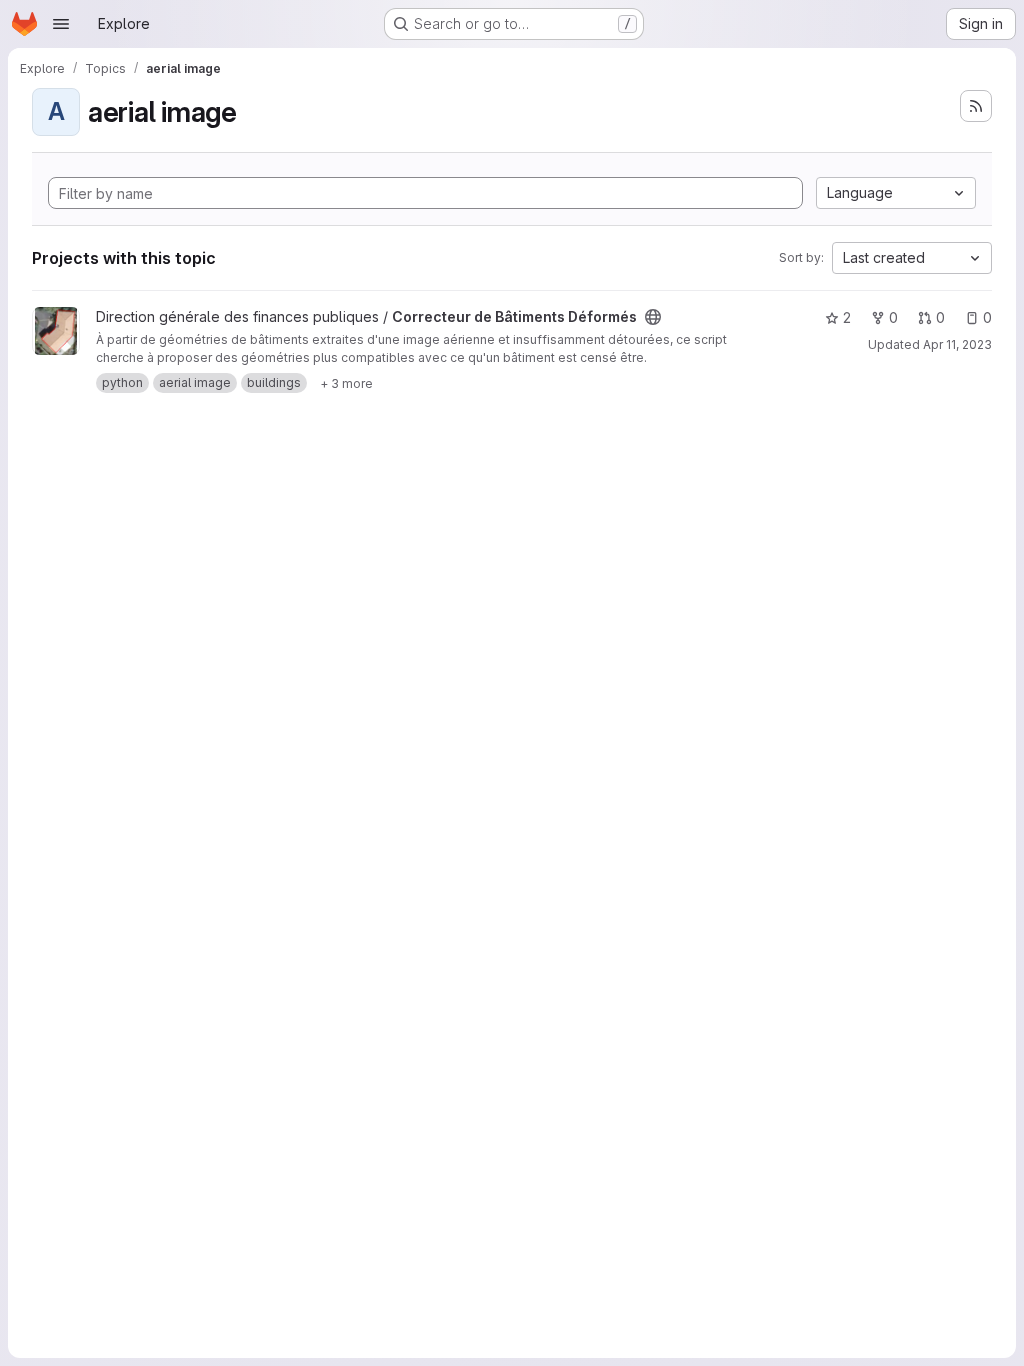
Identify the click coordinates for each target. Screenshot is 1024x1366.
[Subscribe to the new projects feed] (976, 106)
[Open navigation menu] (61, 24)
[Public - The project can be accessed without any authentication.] (653, 317)
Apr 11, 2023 (957, 344)
